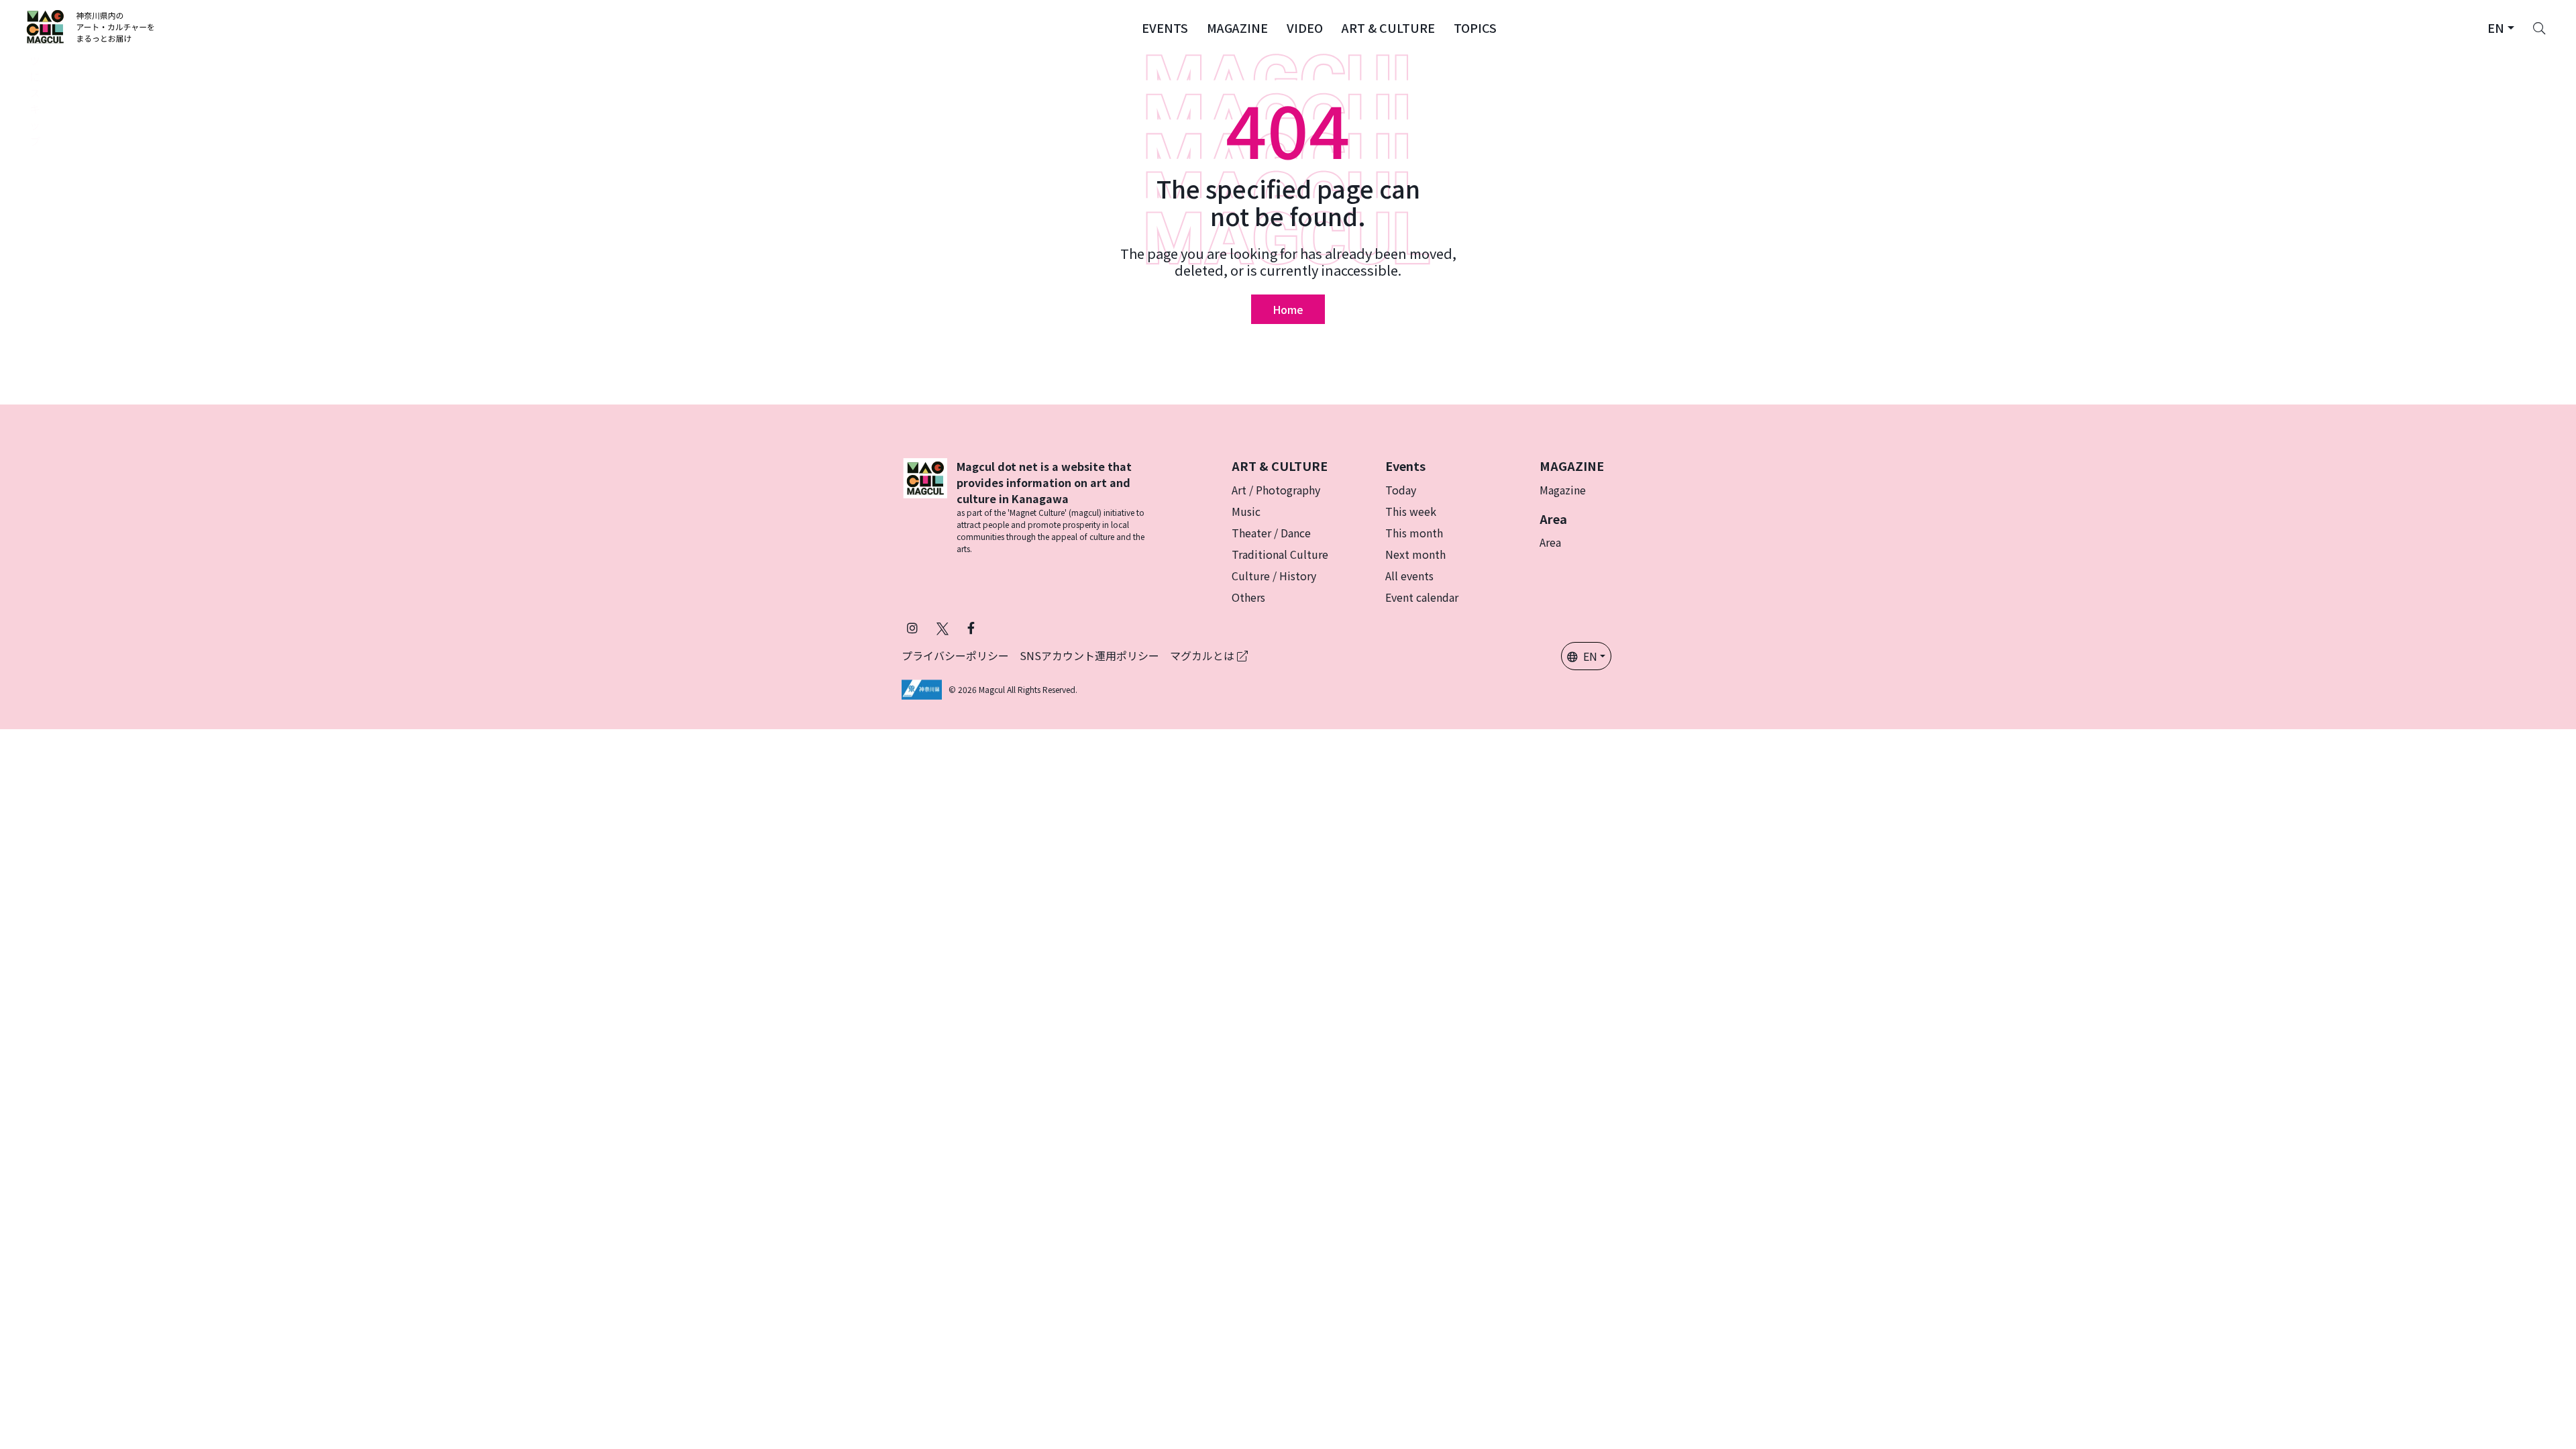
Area (1550, 542)
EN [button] (1590, 656)
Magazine (1563, 490)
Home (1288, 309)
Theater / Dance (1271, 533)
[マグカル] (925, 506)
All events (1409, 576)
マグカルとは (1203, 655)
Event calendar (1422, 597)
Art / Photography (1276, 490)
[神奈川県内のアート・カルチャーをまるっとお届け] (91, 27)
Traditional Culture (1280, 554)
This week (1411, 511)
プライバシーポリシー (955, 655)
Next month (1415, 554)
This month (1414, 533)
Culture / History (1274, 576)
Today (1401, 490)
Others (1248, 597)
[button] (1165, 27)
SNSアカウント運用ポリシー (1089, 655)
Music (1246, 511)
